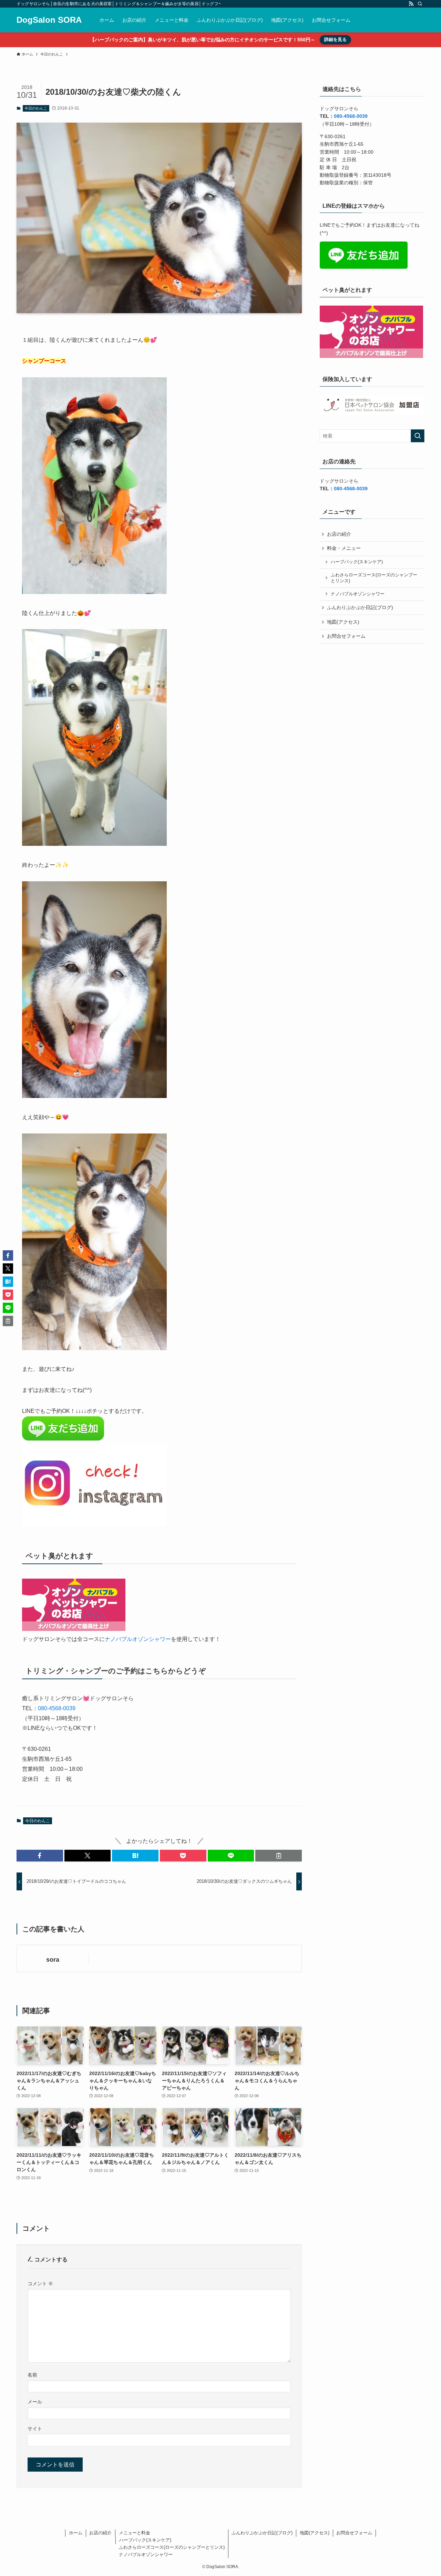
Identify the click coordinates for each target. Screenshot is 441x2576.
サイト (35, 2429)
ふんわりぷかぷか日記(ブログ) (360, 607)
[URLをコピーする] (279, 1856)
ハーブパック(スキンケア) (357, 562)
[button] (40, 1856)
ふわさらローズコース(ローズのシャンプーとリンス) (374, 578)
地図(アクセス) (343, 622)
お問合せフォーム (346, 636)
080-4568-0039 (57, 1708)
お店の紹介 (339, 534)
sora (53, 1960)
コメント (40, 2283)
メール (35, 2402)
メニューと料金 (135, 2533)
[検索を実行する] (418, 436)
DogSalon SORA (49, 20)
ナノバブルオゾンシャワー (138, 1639)
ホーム (76, 2533)
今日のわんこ (36, 108)
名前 (32, 2375)
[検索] (420, 4)
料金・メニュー (344, 548)
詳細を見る (335, 39)
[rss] (411, 4)
